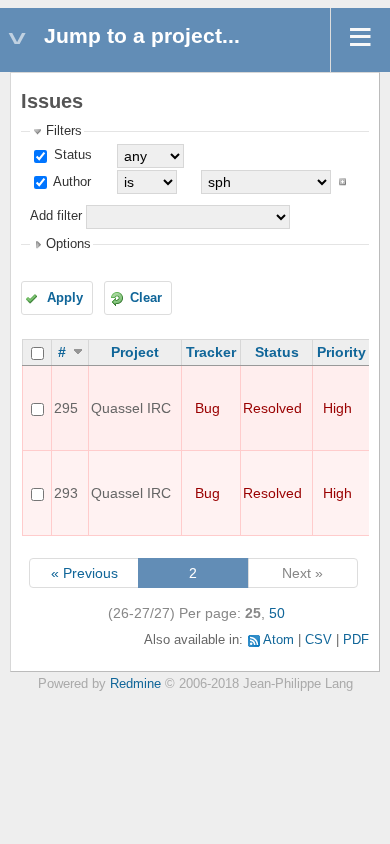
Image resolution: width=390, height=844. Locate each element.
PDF (356, 640)
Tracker (211, 352)
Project (135, 352)
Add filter (56, 216)
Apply (65, 298)
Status (71, 155)
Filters (64, 131)
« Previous (84, 573)
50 (277, 613)
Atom (278, 640)
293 (66, 493)
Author (70, 182)
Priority (341, 352)
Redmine (135, 684)
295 (66, 408)
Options (68, 244)
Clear (146, 298)
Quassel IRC (131, 408)
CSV (318, 640)
